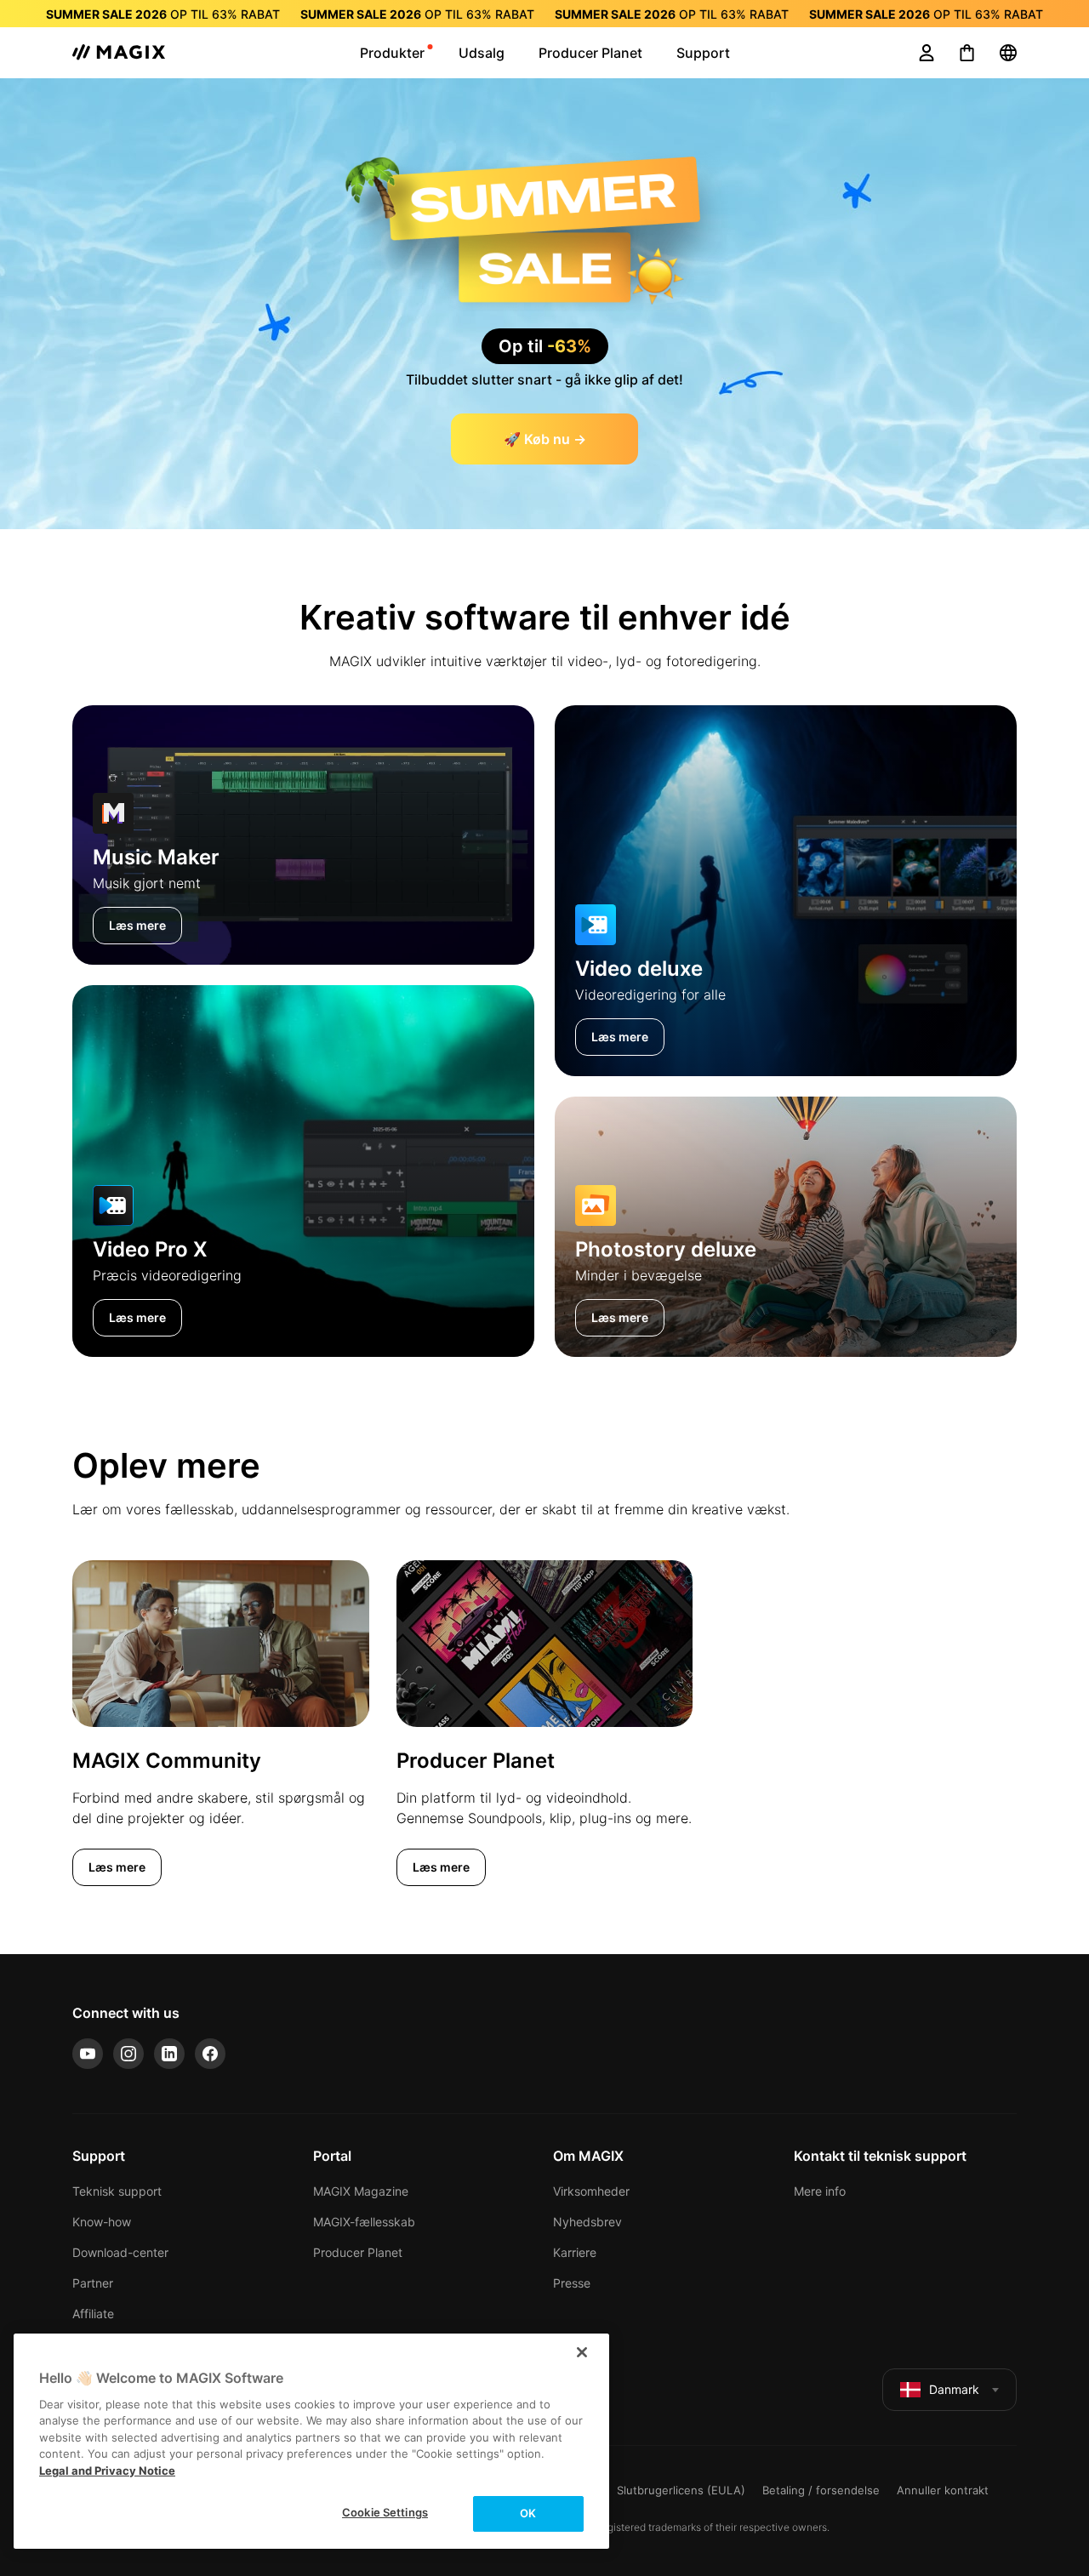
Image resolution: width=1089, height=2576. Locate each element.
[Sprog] (1008, 53)
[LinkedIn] (169, 2054)
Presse (572, 2283)
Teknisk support (117, 2191)
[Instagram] (128, 2054)
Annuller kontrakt (943, 2490)
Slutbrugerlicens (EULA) (681, 2490)
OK (528, 2513)
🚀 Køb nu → (545, 439)
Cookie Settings (385, 2512)
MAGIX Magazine (361, 2191)
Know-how (102, 2222)
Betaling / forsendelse (821, 2490)
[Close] (582, 2352)
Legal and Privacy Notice (107, 2471)
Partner (93, 2283)
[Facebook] (210, 2054)
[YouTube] (88, 2054)
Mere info (820, 2191)
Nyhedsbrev (587, 2222)
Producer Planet (358, 2252)
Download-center (120, 2252)
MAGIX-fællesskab (364, 2222)
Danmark (954, 2389)
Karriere (575, 2252)
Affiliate (93, 2314)
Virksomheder (591, 2191)
